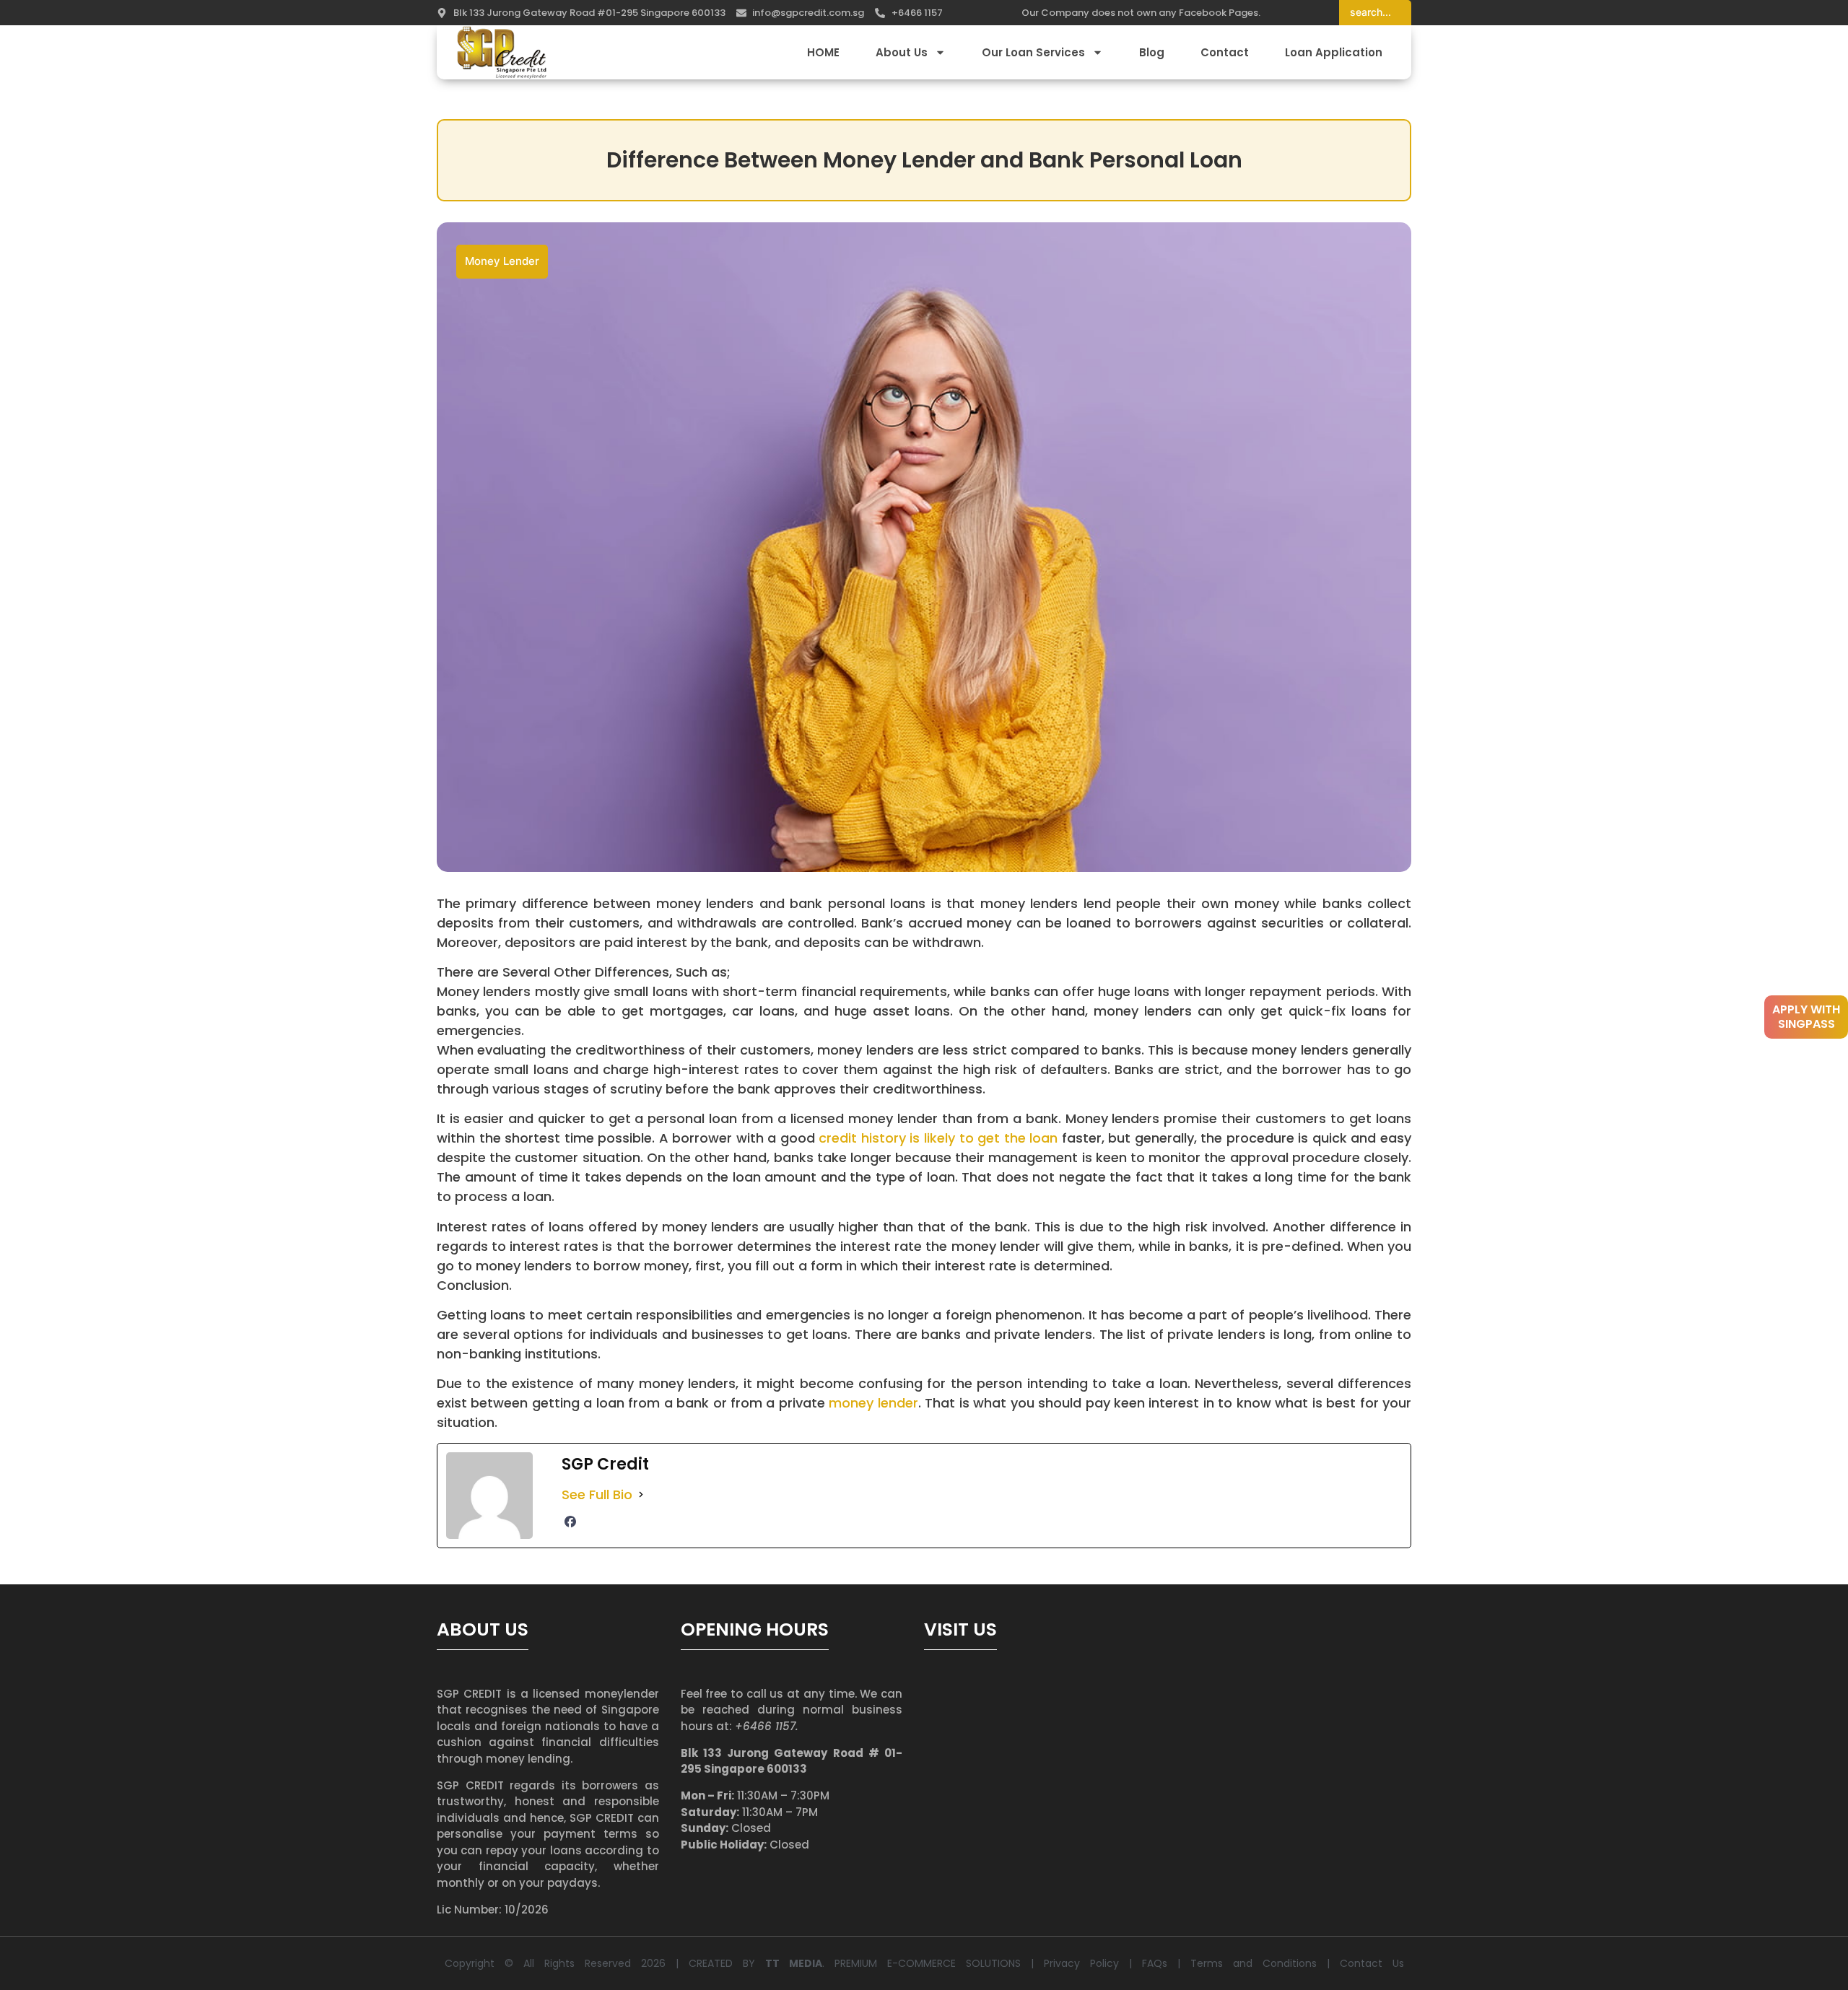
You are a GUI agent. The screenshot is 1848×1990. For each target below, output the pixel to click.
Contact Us (1372, 1963)
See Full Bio (597, 1494)
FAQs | (1166, 1963)
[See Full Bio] (641, 1494)
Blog (1152, 52)
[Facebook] (570, 1522)
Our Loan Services (1033, 52)
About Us (902, 52)
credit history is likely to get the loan (938, 1138)
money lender (873, 1403)
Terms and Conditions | (1265, 1963)
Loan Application (1334, 52)
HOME (823, 52)
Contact (1225, 52)
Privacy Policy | (1093, 1963)
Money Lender (502, 261)
